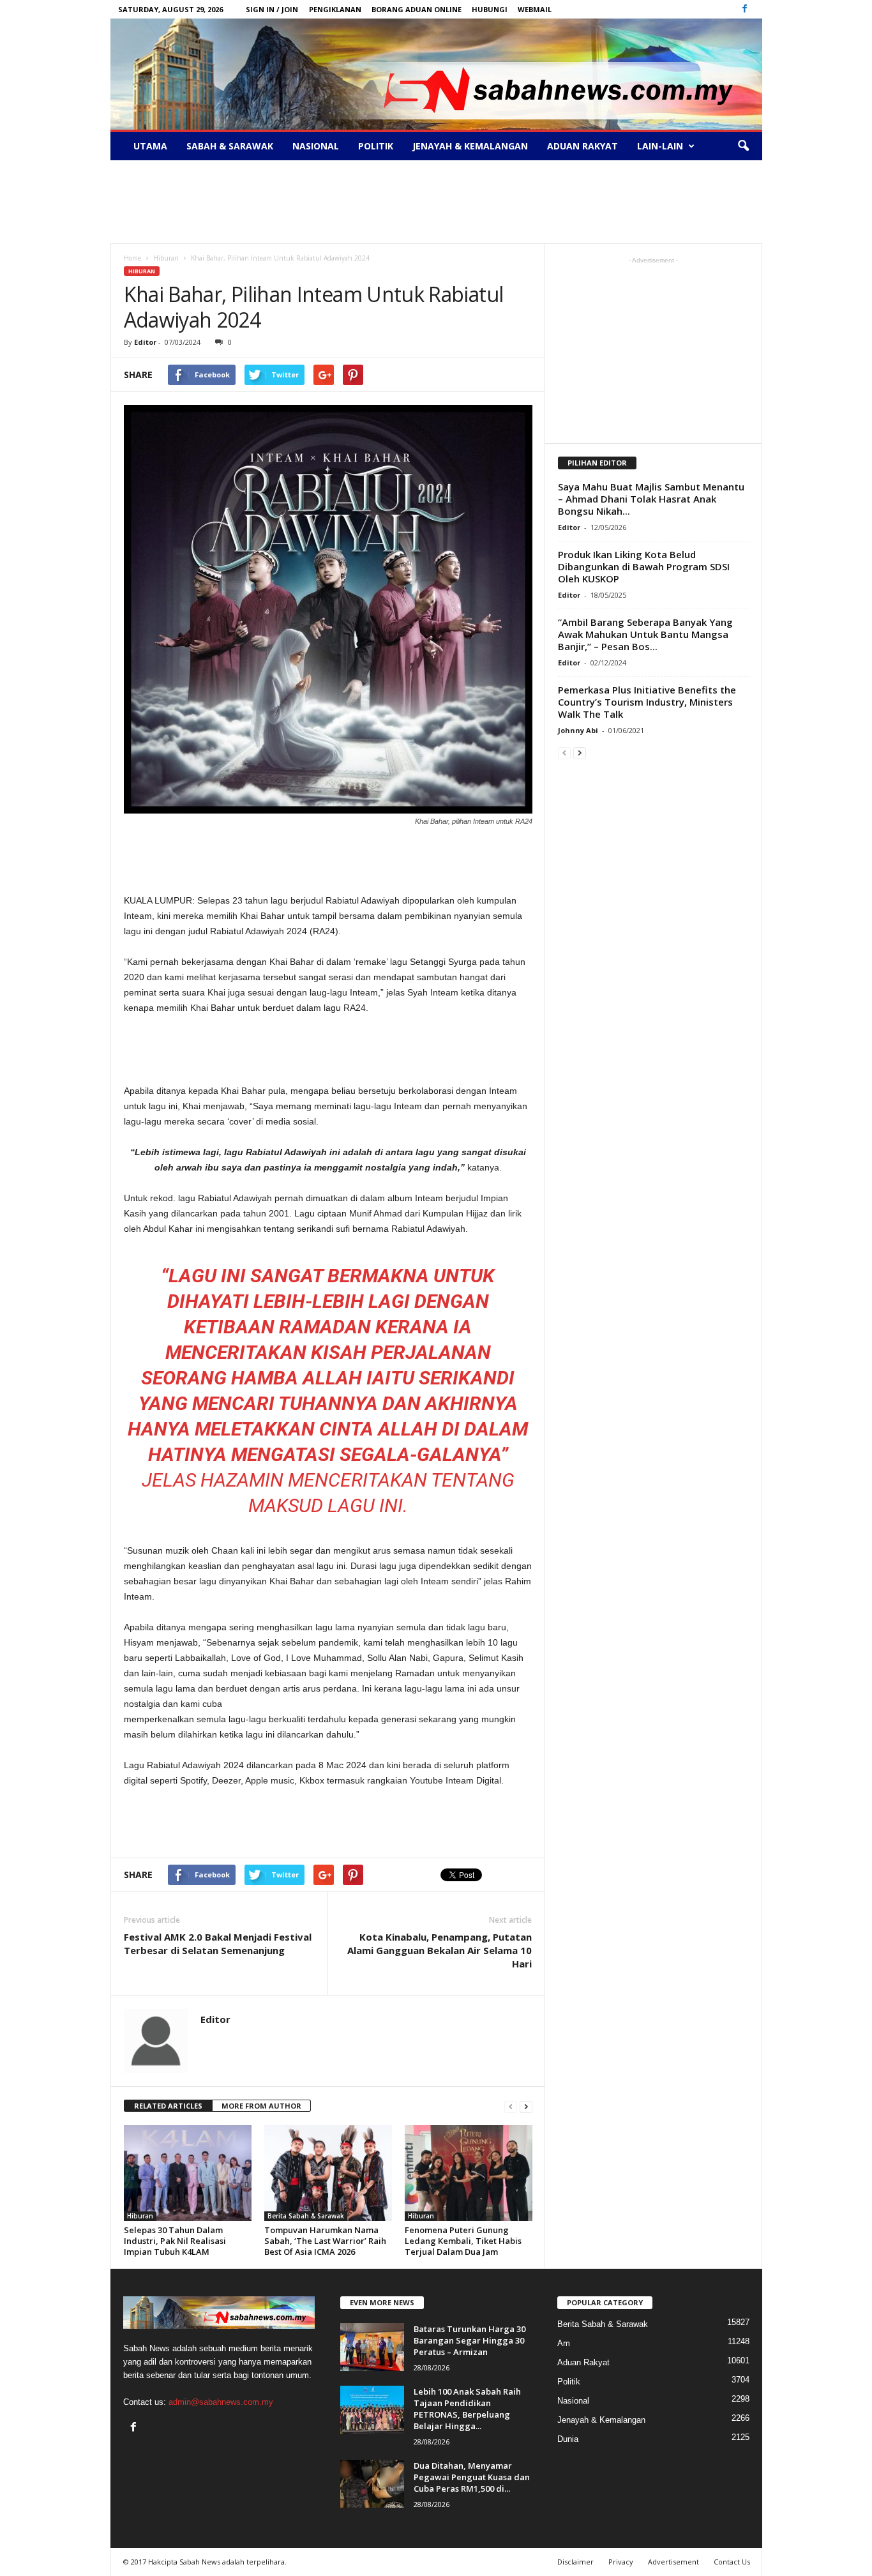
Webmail (535, 9)
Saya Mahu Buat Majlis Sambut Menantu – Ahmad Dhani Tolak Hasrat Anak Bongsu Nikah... (651, 499)
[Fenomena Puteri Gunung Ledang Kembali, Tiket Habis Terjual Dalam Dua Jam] (469, 2173)
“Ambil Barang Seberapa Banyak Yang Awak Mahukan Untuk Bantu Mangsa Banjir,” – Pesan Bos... (645, 634)
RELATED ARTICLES (168, 2106)
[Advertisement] (436, 202)
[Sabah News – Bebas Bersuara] (436, 74)
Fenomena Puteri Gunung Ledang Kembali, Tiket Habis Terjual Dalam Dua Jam (463, 2241)
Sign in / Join (272, 9)
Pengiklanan (335, 9)
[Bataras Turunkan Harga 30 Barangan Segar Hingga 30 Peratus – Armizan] (372, 2347)
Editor (145, 342)
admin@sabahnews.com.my (221, 2402)
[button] (743, 146)
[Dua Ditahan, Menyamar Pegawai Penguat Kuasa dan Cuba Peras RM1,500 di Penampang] (372, 2484)
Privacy (621, 2562)
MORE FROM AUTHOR (261, 2106)
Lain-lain (660, 146)
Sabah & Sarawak (230, 146)
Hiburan (142, 271)
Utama (150, 146)
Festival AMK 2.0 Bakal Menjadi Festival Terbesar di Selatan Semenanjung (218, 1943)
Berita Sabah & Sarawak (306, 2216)
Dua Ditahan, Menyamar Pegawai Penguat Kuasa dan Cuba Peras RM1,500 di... (472, 2477)
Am (564, 2343)
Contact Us (732, 2562)
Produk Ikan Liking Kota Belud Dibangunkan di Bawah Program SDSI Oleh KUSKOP (644, 566)
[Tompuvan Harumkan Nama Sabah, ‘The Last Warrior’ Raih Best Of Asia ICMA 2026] (328, 2173)
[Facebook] (745, 9)
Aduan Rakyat (583, 146)
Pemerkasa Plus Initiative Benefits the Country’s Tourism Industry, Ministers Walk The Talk (647, 702)
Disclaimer (575, 2562)
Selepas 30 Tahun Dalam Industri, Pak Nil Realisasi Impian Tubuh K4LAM (175, 2241)
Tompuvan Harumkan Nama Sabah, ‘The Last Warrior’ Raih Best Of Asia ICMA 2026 (325, 2241)
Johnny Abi (578, 730)
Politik (376, 146)
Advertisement (673, 2562)
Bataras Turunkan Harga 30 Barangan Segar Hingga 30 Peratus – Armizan (470, 2340)
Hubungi (490, 9)
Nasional (316, 146)
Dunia (568, 2439)
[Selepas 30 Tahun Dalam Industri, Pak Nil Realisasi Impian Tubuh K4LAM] (188, 2173)
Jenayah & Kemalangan (470, 146)
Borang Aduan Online (417, 9)
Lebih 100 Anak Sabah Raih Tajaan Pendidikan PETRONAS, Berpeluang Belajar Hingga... (467, 2409)
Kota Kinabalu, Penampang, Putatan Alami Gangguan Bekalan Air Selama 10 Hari (440, 1950)
